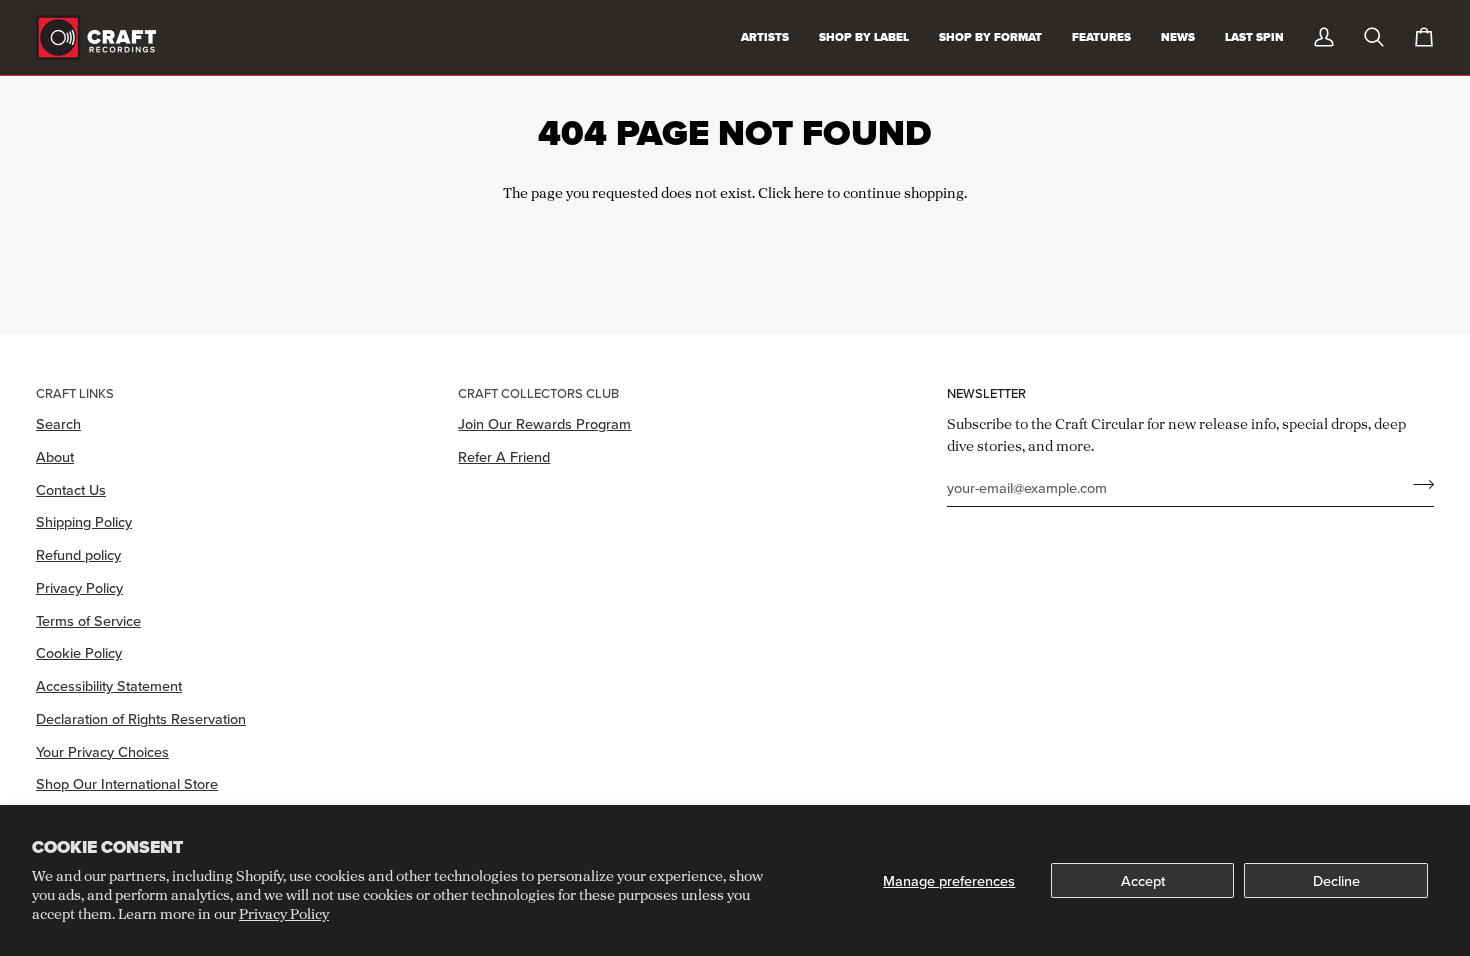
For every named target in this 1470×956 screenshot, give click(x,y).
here (809, 192)
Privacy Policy (284, 913)
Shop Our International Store (127, 783)
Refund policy (78, 554)
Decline (1336, 880)
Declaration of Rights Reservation (141, 718)
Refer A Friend (504, 456)
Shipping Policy (84, 521)
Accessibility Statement (109, 685)
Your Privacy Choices (102, 751)
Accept (1143, 880)
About (55, 456)
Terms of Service (88, 620)
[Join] (1417, 485)
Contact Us (71, 489)
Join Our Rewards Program (544, 423)
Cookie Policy (79, 652)
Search (58, 423)
